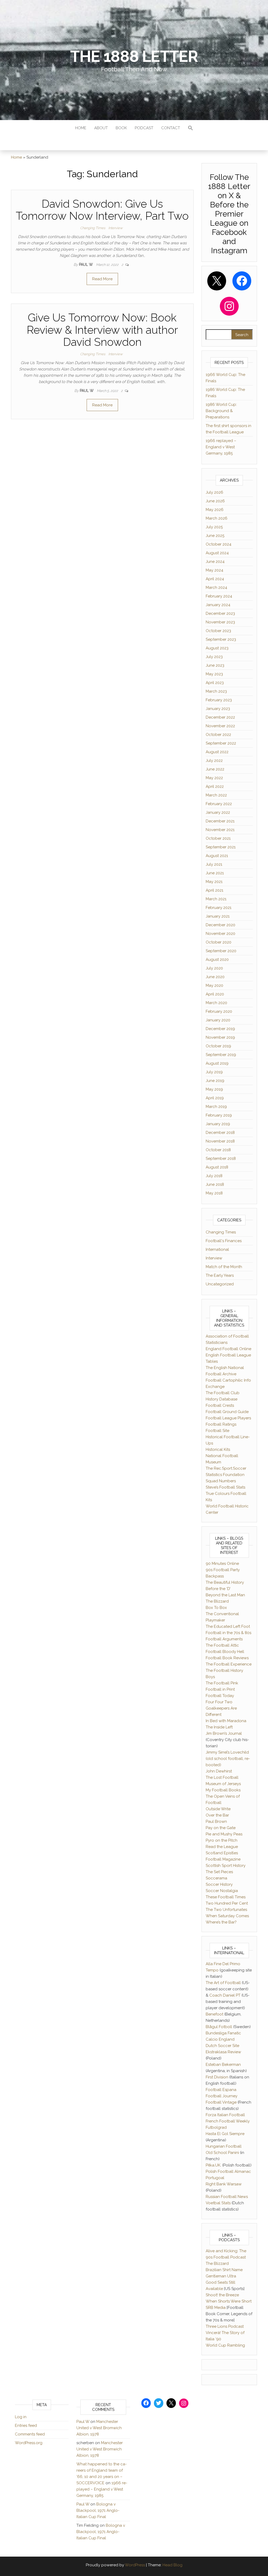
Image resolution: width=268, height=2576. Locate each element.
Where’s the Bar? (221, 1922)
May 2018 (214, 1193)
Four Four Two (219, 1702)
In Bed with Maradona (226, 1721)
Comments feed (30, 2434)
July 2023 (214, 657)
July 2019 (214, 1072)
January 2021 (218, 916)
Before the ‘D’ (218, 1589)
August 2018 (217, 1167)
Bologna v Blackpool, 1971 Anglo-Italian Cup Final (98, 2510)
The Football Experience (229, 1664)
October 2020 (219, 942)
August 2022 (217, 752)
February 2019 (219, 1115)
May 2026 (215, 510)
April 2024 (215, 579)
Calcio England (220, 2039)
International (217, 1249)
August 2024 (217, 553)
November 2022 (220, 726)
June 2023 (215, 665)
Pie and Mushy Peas (224, 1834)
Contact (171, 128)
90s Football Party (223, 1570)
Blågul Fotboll (219, 2027)
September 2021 (221, 847)
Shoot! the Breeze (222, 2295)
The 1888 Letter (134, 56)
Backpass (215, 1576)
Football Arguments (224, 1639)
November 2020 (220, 934)
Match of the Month (224, 1267)
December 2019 (220, 1029)
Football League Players (228, 1418)
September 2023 (221, 639)
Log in (21, 2417)
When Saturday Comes (227, 1916)
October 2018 (218, 1150)
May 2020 (214, 985)
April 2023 (215, 683)
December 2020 (220, 925)
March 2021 (216, 899)
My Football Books (223, 1790)
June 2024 (215, 562)
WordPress (135, 2565)
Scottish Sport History (226, 1866)
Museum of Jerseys (223, 1784)
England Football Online (228, 1349)
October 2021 (218, 838)
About (101, 128)
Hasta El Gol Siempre (225, 2134)
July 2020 (214, 968)
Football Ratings (221, 1424)
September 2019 (221, 1055)
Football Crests (220, 1405)
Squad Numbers (221, 1481)
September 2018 (221, 1158)
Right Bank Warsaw (224, 2184)
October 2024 (219, 544)
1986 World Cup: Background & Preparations (221, 411)
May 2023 (214, 674)
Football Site (217, 1431)
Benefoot (214, 2014)
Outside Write (218, 1809)
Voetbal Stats (218, 2203)
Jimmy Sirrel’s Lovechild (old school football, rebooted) (228, 1759)
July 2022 (214, 761)
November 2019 (220, 1037)
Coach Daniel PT (225, 1995)
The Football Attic (222, 1645)
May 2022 (214, 778)
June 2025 (215, 536)
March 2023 (216, 691)
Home (81, 128)
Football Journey (222, 2096)
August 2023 (217, 648)
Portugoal (215, 2178)
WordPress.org (29, 2443)
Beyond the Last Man (225, 1595)
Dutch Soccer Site (222, 2046)
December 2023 (220, 613)
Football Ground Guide (227, 1412)
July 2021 (214, 864)
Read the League (222, 1847)
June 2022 (215, 769)
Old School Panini (222, 2153)
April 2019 (215, 1098)
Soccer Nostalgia (222, 1891)
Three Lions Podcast (225, 2326)
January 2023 (218, 709)
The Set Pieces (219, 1872)
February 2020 (219, 1011)
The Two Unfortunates (226, 1910)
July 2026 (214, 492)
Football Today (220, 1696)
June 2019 (215, 1081)
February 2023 (219, 700)
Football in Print (220, 1689)
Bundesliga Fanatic (223, 2033)
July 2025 (214, 527)
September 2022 (221, 743)
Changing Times (93, 228)
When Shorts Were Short (229, 2301)
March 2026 (217, 518)
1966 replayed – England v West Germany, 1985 (221, 447)
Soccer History (219, 1884)
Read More (102, 279)
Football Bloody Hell (225, 1652)
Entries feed (26, 2426)
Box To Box (216, 1608)
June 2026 (215, 501)
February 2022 (219, 804)
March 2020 (216, 1003)
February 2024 (219, 596)
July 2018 (214, 1176)
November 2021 (220, 830)
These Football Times (226, 1897)
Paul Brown (216, 1821)
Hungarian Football (224, 2146)
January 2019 (218, 1124)
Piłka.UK (213, 2165)
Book (121, 128)
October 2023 (218, 631)
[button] (191, 129)
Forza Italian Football (225, 2115)
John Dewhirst (219, 1771)
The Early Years (220, 1275)
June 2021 (215, 873)
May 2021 (214, 882)
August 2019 (217, 1063)
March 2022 (216, 795)
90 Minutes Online (222, 1564)
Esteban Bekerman (223, 2065)
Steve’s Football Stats (225, 1487)
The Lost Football (222, 1777)
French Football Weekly (228, 2121)
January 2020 (218, 1020)
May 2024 (214, 570)
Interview (115, 228)
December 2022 (220, 717)
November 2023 (220, 622)
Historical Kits (218, 1449)
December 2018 (220, 1133)
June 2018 (215, 1184)
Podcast (144, 128)
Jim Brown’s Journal (224, 1733)
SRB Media (216, 2308)
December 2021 (220, 821)
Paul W (86, 265)
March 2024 (216, 588)
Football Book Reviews (227, 1658)
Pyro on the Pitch (222, 1840)
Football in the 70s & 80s (228, 1633)
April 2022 (215, 786)
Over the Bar (217, 1815)
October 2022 (218, 735)
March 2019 (216, 1107)
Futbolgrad (216, 2127)
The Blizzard (217, 1601)
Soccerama (216, 1878)
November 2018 (220, 1141)
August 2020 (217, 960)
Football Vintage (221, 2102)
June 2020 (215, 977)
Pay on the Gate (221, 1828)
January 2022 (218, 812)
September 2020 (221, 951)
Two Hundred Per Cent (227, 1903)
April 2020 (215, 994)
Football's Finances (224, 1241)
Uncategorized (220, 1284)
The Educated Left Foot (228, 1626)
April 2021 (214, 890)
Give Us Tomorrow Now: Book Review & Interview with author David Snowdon (102, 330)
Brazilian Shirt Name (224, 2270)
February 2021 (219, 908)
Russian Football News (227, 2197)
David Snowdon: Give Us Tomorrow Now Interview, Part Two (102, 210)
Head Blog (172, 2565)
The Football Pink (222, 1683)
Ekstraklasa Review (223, 2052)
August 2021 (217, 856)
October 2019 (218, 1046)
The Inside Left (219, 1727)
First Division (217, 2077)
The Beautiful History (225, 1582)
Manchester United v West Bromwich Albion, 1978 (99, 2428)
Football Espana (221, 2090)
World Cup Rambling (225, 2345)
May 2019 (214, 1089)
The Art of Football (223, 1983)
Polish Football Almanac (228, 2171)
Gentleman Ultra (221, 2276)
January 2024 (218, 605)
